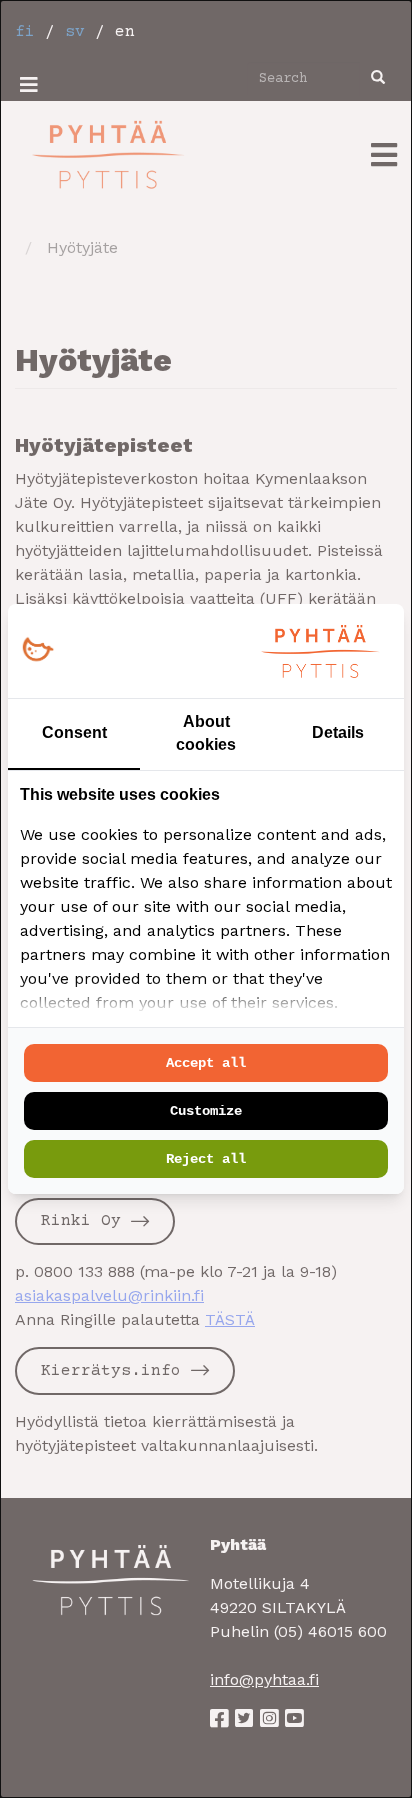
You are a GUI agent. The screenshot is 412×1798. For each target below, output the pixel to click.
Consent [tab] (74, 732)
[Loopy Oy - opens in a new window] (37, 650)
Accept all (206, 1063)
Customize (206, 1111)
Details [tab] (338, 732)
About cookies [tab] (206, 733)
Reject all (206, 1159)
